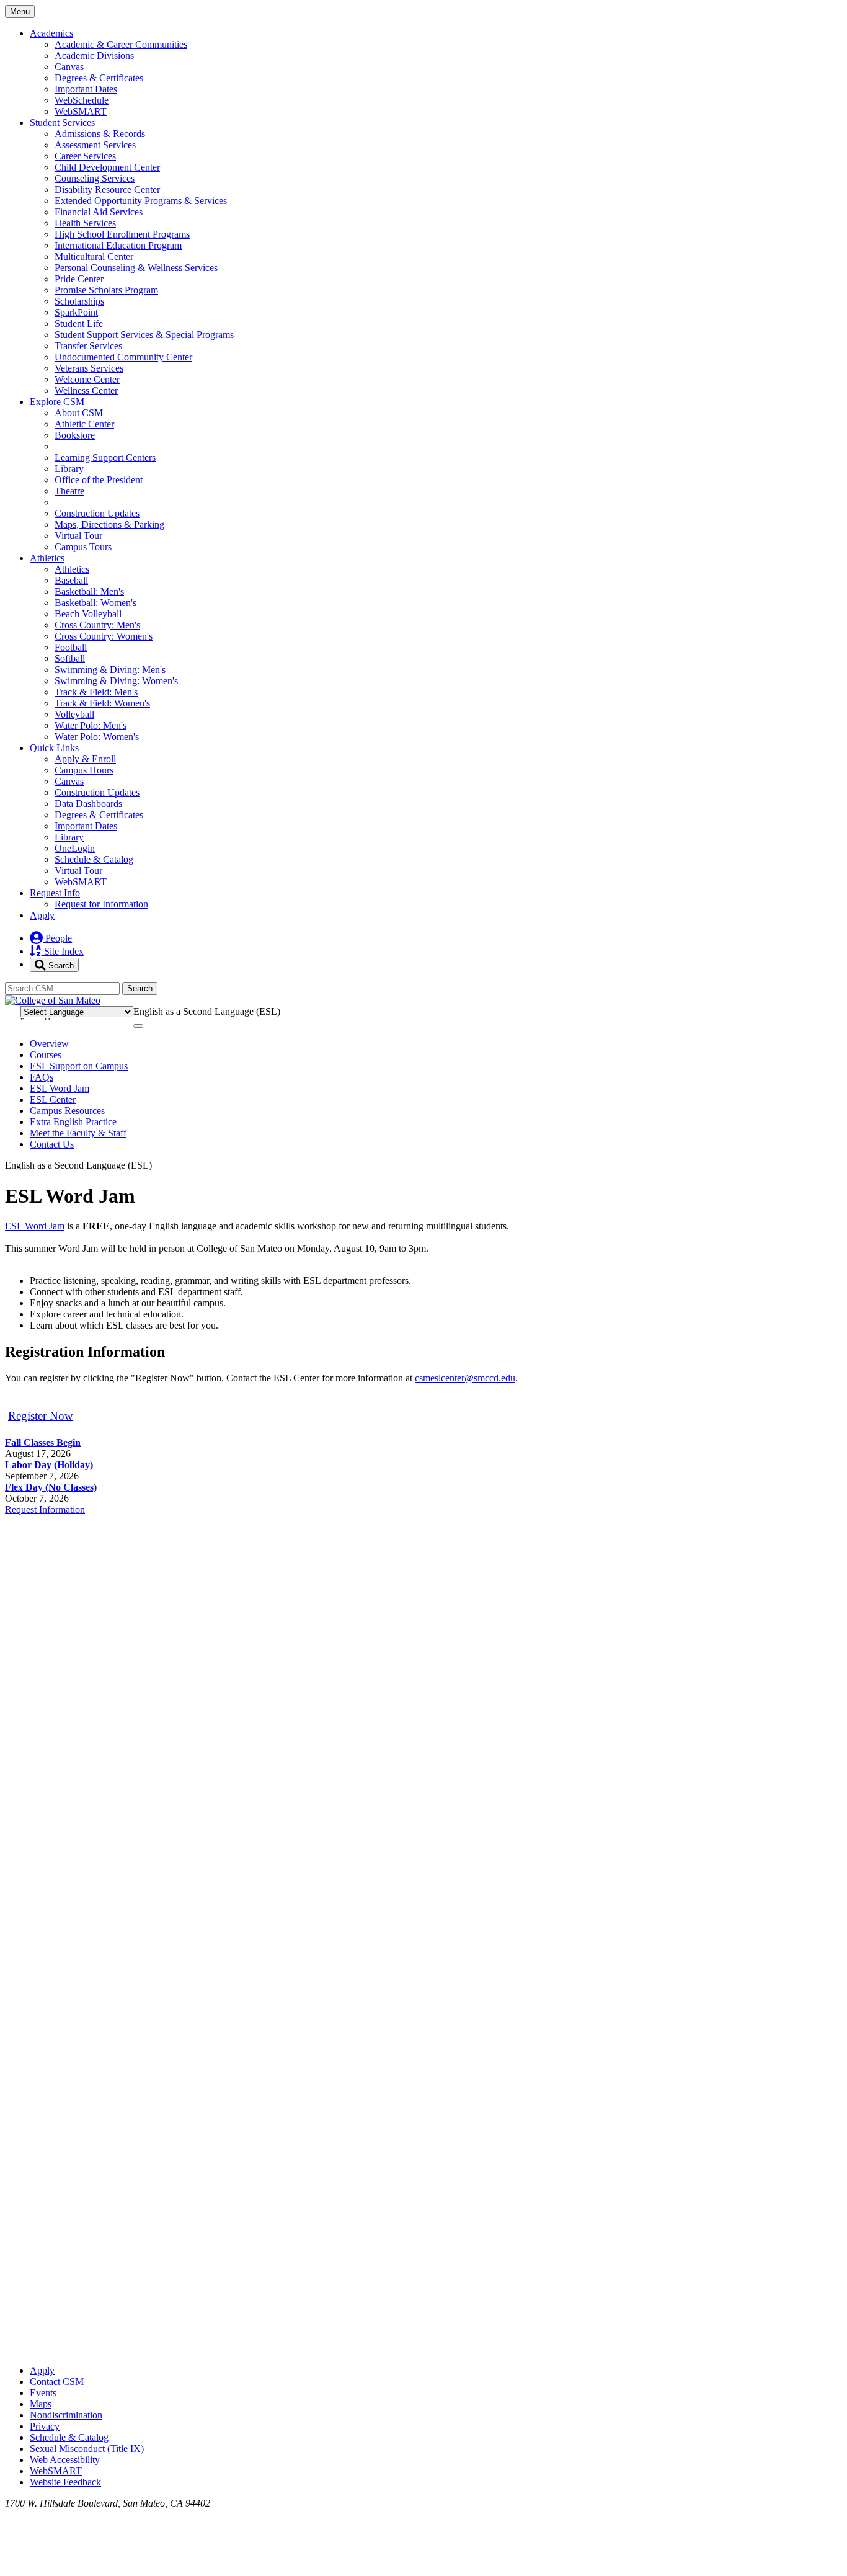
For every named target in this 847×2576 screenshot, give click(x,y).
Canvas (69, 67)
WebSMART (81, 111)
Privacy (45, 2426)
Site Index (63, 951)
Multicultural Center (94, 256)
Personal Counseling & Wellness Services (136, 268)
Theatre (69, 491)
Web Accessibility (65, 2460)
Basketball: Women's (95, 603)
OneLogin (75, 848)
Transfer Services (88, 346)
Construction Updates (97, 513)
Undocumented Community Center (123, 357)
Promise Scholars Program (106, 290)
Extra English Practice (73, 1122)
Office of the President (99, 480)
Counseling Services (95, 178)
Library (69, 469)
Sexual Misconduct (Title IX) (87, 2449)
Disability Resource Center (107, 189)
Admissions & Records (100, 134)
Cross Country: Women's (104, 636)
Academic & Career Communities (121, 44)
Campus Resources (67, 1111)
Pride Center (79, 279)
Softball (70, 658)
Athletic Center (84, 424)
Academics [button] (51, 33)
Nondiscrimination (66, 2415)
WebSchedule (82, 100)
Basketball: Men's (89, 591)
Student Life (79, 323)
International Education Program (118, 245)
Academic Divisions (94, 56)
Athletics (72, 569)
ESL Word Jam (60, 1088)
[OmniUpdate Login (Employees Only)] (423, 2349)
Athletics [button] (47, 558)
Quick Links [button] (54, 748)
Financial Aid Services (99, 212)
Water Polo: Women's (97, 737)
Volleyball (74, 714)
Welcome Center (87, 379)
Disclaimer (811, 1010)
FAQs (42, 1077)
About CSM (79, 413)
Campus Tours (83, 547)
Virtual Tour (78, 536)
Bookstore (75, 435)
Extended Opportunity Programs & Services (141, 201)
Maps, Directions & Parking (109, 524)
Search (60, 965)
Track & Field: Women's (102, 703)
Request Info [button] (55, 893)
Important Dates (86, 89)
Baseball (71, 580)
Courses (46, 1055)
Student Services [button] (62, 123)
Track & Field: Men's (96, 692)
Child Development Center (107, 167)
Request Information (45, 1509)
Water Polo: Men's (91, 725)
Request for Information (101, 904)
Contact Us (52, 1144)
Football (71, 647)
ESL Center (53, 1099)
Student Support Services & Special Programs (144, 335)
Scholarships (79, 301)
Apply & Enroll (85, 759)
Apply (42, 915)
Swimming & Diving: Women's (116, 681)
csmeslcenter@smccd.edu (465, 1378)
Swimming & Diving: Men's (110, 670)
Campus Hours (84, 770)
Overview (49, 1044)
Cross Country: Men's (97, 625)
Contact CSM (57, 2382)
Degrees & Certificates (99, 78)
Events (43, 2393)
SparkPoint (76, 312)
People (57, 938)
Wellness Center (86, 390)
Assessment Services (95, 145)
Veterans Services (89, 368)
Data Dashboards (88, 804)
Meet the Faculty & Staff (78, 1133)
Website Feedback (65, 2482)
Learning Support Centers (105, 457)
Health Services (85, 223)
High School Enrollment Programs (122, 234)
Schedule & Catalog (94, 859)
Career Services (85, 156)
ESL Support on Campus (79, 1066)
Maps (41, 2404)
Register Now (41, 1416)
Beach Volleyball (88, 614)
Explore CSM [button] (57, 402)
